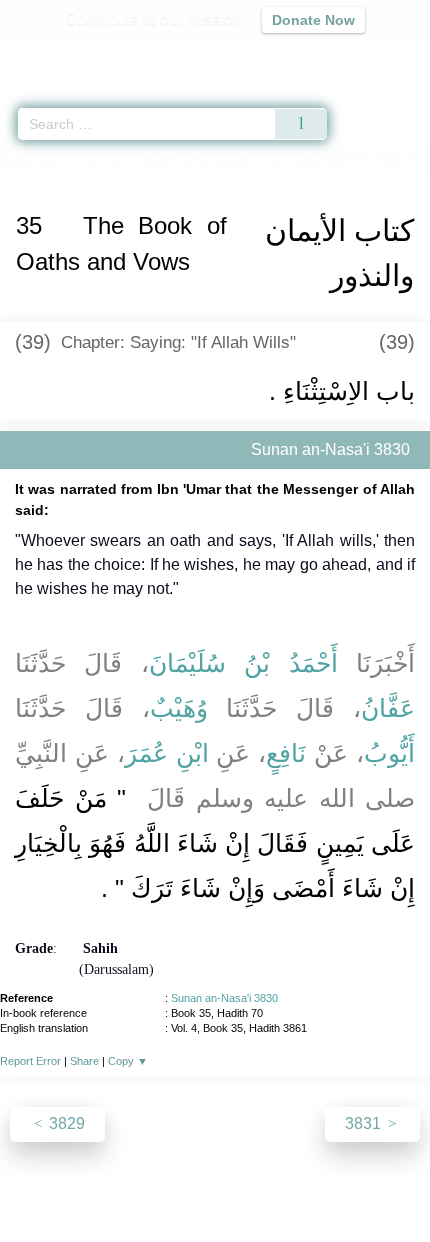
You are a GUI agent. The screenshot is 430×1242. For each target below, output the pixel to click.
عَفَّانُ (388, 708)
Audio (371, 55)
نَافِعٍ (286, 753)
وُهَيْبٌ (179, 708)
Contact (317, 1183)
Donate (383, 1183)
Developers (237, 1183)
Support (156, 1183)
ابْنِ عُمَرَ (167, 753)
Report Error (30, 1061)
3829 (65, 1123)
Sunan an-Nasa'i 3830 (224, 998)
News (95, 1183)
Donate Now (313, 20)
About (42, 1183)
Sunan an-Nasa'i (103, 158)
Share (84, 1061)
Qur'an (135, 55)
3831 (365, 1123)
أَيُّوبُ (389, 753)
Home (24, 158)
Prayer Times (291, 55)
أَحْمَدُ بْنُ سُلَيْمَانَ (243, 663)
